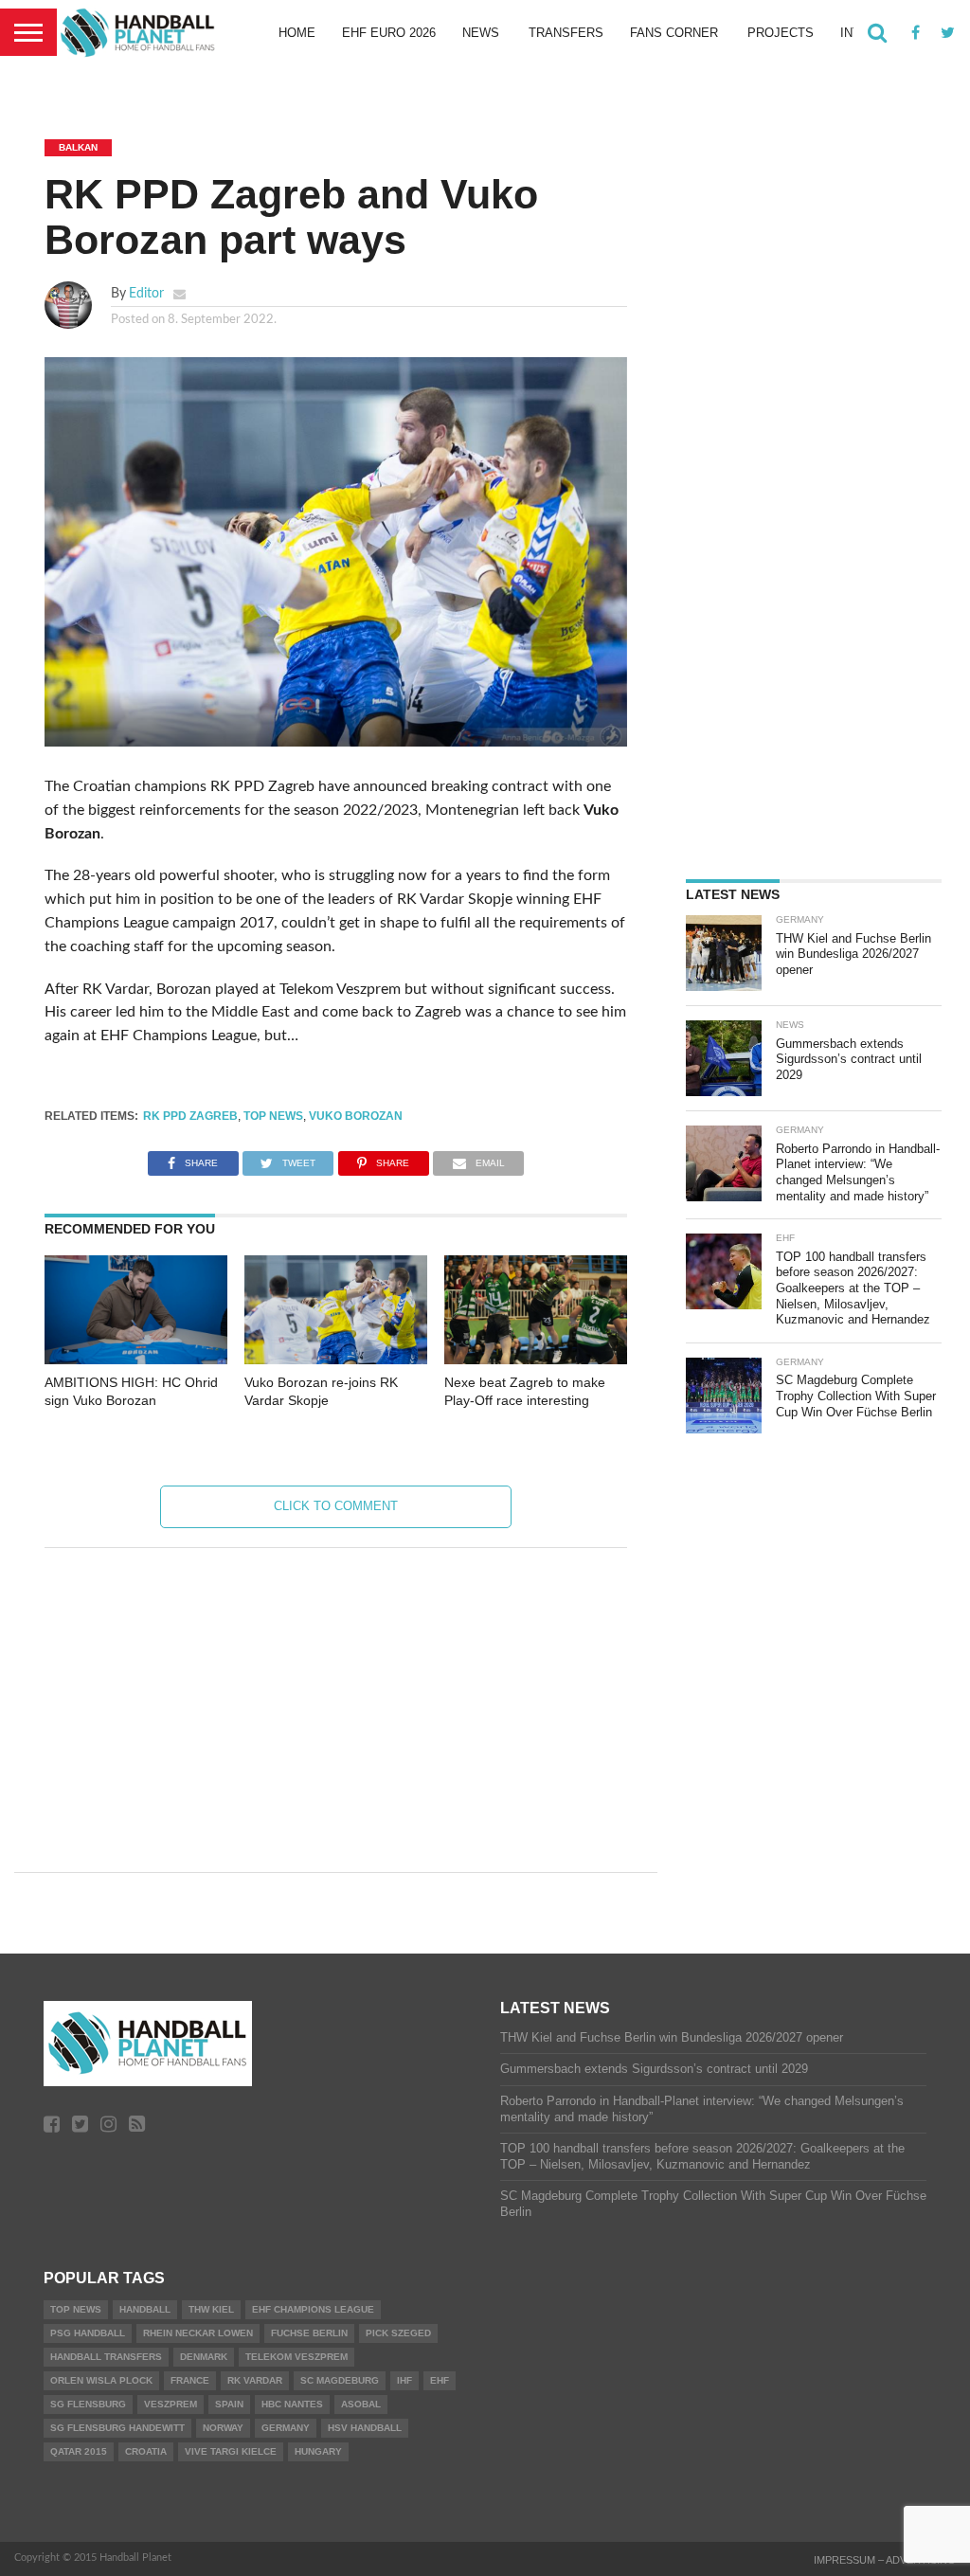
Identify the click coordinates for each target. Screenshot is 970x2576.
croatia (146, 2451)
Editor (146, 293)
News (481, 33)
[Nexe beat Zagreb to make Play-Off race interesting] (536, 1360)
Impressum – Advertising (885, 2560)
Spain (229, 2404)
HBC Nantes (292, 2404)
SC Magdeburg (340, 2380)
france (190, 2380)
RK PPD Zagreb (190, 1116)
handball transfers (106, 2357)
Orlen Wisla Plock (101, 2380)
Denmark (204, 2357)
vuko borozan (356, 1116)
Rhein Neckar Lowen (198, 2333)
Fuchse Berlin (309, 2333)
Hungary (318, 2451)
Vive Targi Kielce (231, 2451)
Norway (223, 2428)
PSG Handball (88, 2333)
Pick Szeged (398, 2333)
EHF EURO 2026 (389, 33)
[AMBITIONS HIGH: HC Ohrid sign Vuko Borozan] (136, 1360)
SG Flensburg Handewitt (117, 2428)
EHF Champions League (313, 2309)
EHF (440, 2380)
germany (286, 2428)
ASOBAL (361, 2404)
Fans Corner (674, 33)
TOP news (273, 1116)
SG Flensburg (88, 2404)
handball (145, 2309)
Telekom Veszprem (296, 2357)
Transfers (566, 33)
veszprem (171, 2404)
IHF (404, 2380)
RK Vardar (255, 2380)
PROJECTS (781, 33)
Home (297, 33)
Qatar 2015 (79, 2451)
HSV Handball (365, 2428)
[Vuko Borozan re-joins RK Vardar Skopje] (336, 1360)
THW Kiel (211, 2309)
